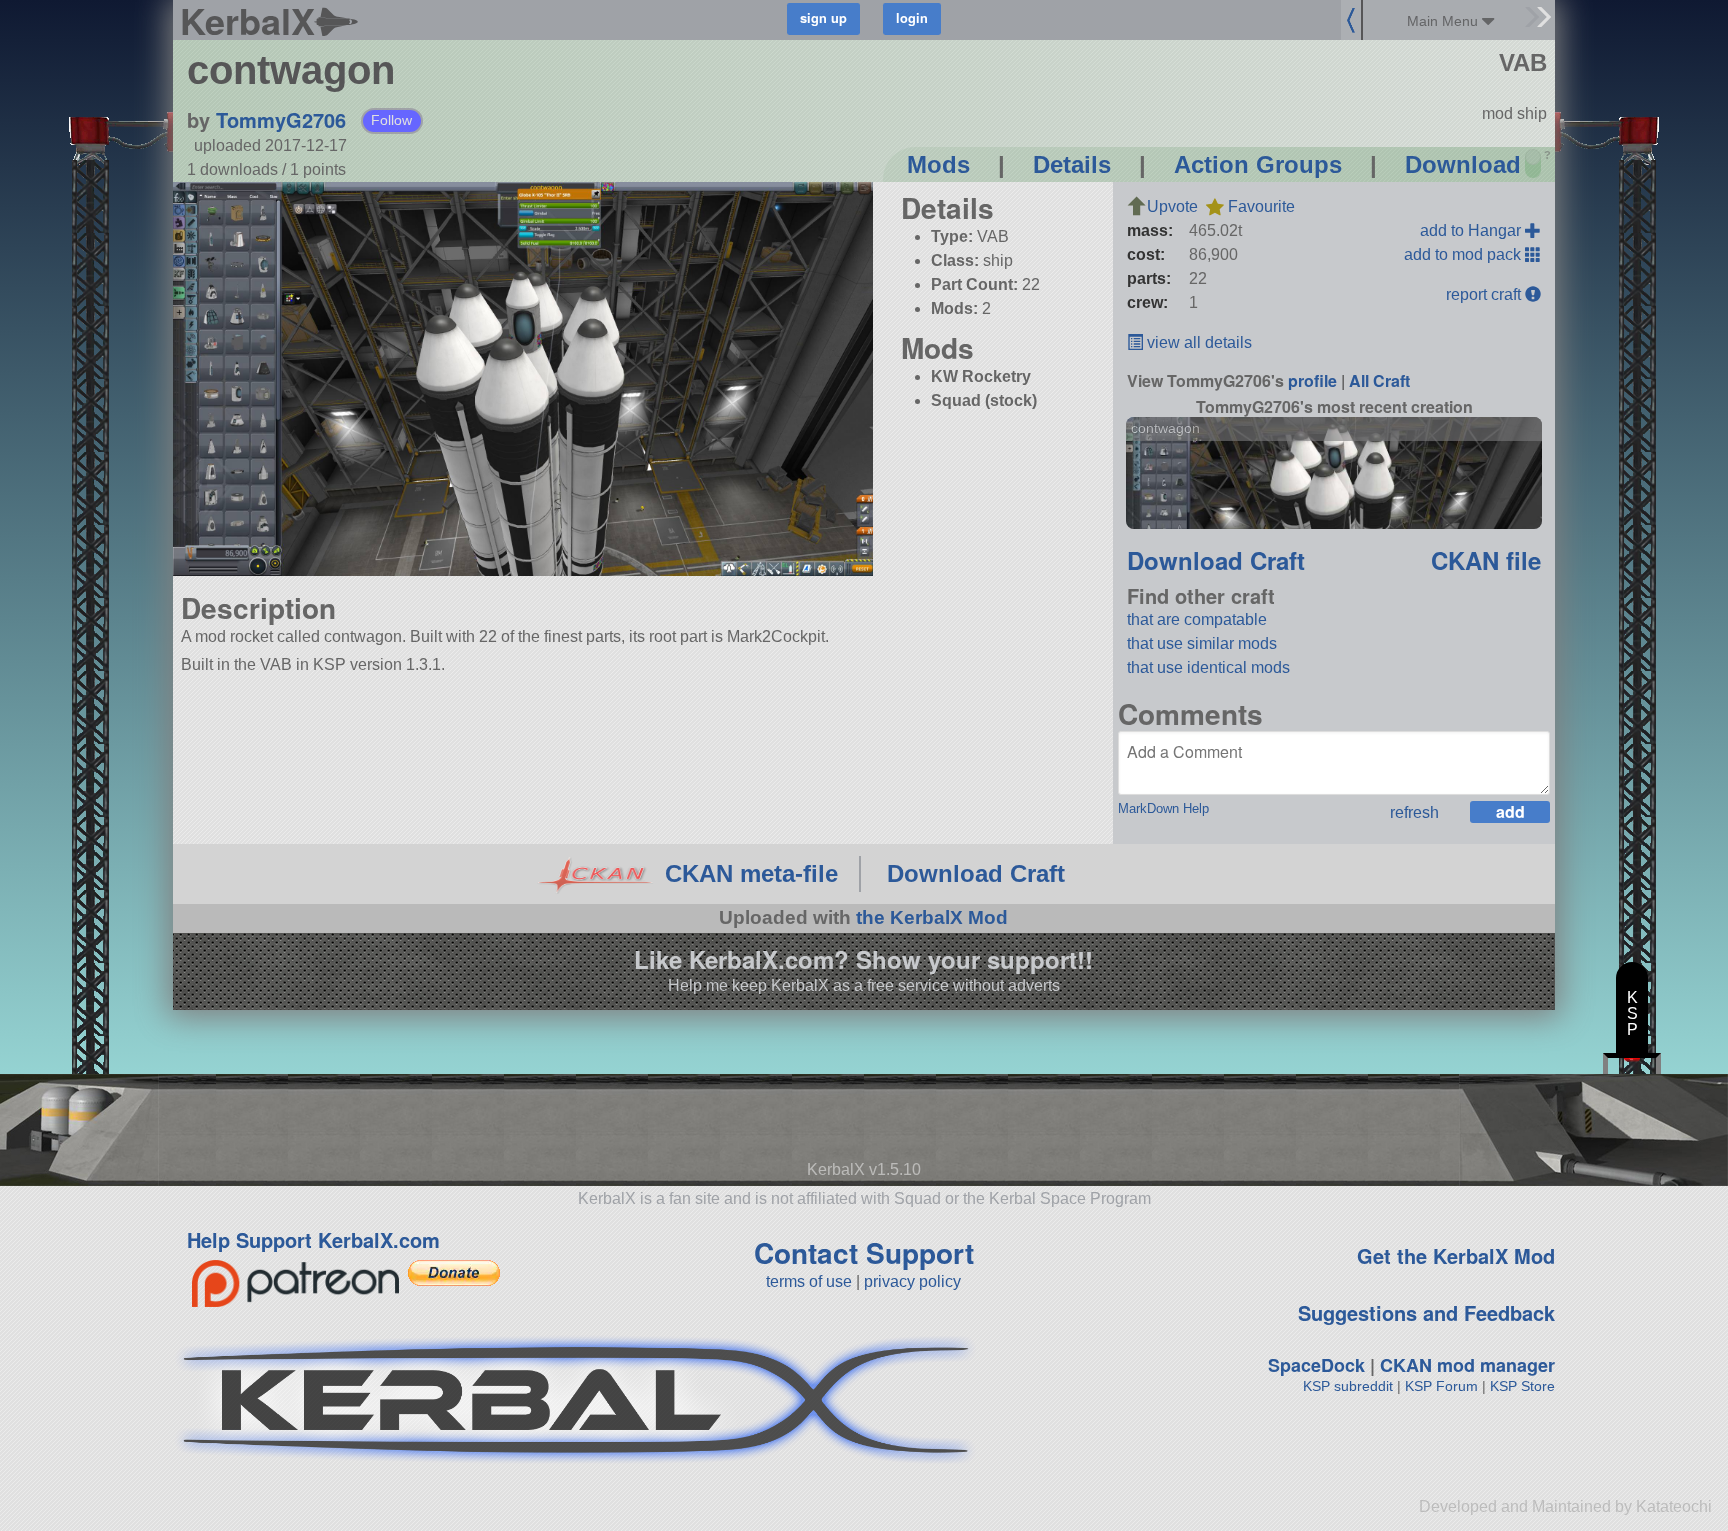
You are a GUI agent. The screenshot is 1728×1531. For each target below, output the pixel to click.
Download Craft (1216, 560)
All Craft (1379, 380)
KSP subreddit (1348, 1386)
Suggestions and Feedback (1426, 1312)
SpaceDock (1316, 1365)
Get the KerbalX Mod (1456, 1255)
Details (1072, 164)
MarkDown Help (1163, 808)
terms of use (809, 1281)
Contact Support (864, 1252)
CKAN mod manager (1467, 1365)
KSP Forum (1441, 1386)
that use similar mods (1202, 643)
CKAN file (1486, 560)
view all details (1197, 342)
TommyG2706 (281, 119)
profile (1312, 380)
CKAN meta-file (751, 873)
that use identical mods (1208, 667)
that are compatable (1197, 619)
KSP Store (1522, 1386)
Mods (938, 164)
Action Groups (1258, 164)
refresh (1414, 812)
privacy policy (912, 1281)
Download (1463, 164)
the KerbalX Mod (932, 917)
